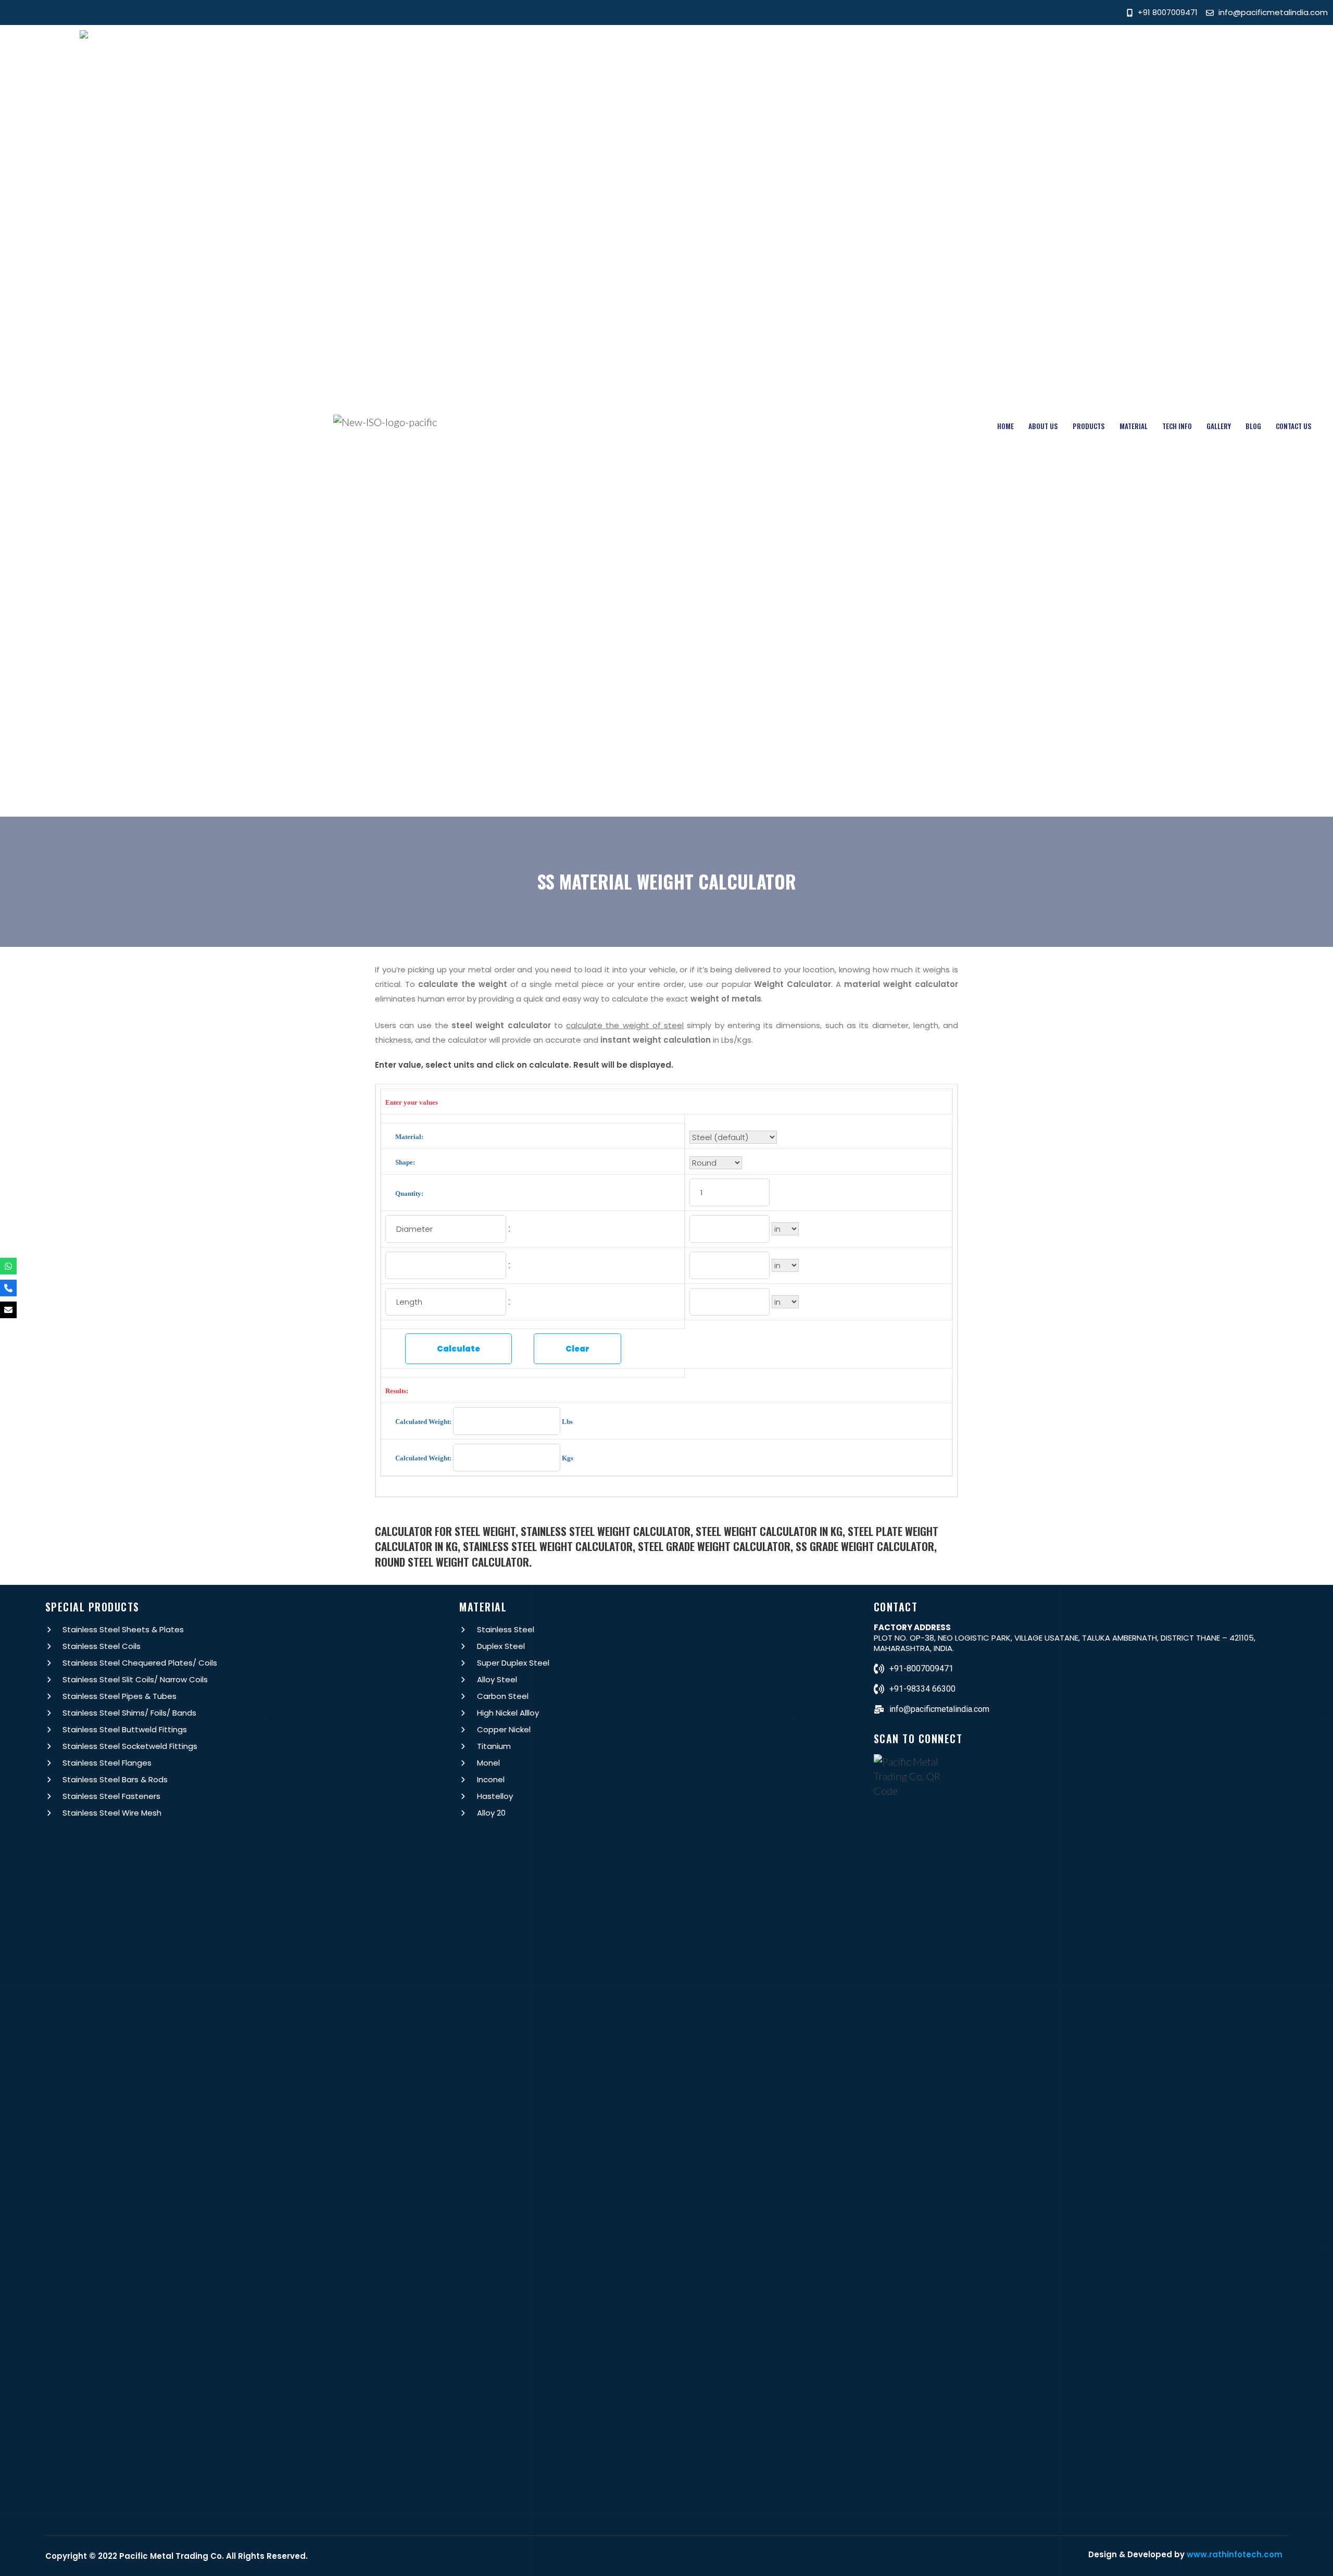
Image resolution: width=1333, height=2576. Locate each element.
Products (1089, 426)
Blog (1253, 426)
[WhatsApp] (8, 1266)
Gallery (1219, 426)
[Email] (8, 1310)
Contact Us (1294, 426)
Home (1005, 426)
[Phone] (8, 1288)
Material (1134, 426)
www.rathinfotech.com (1235, 2554)
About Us (1043, 426)
